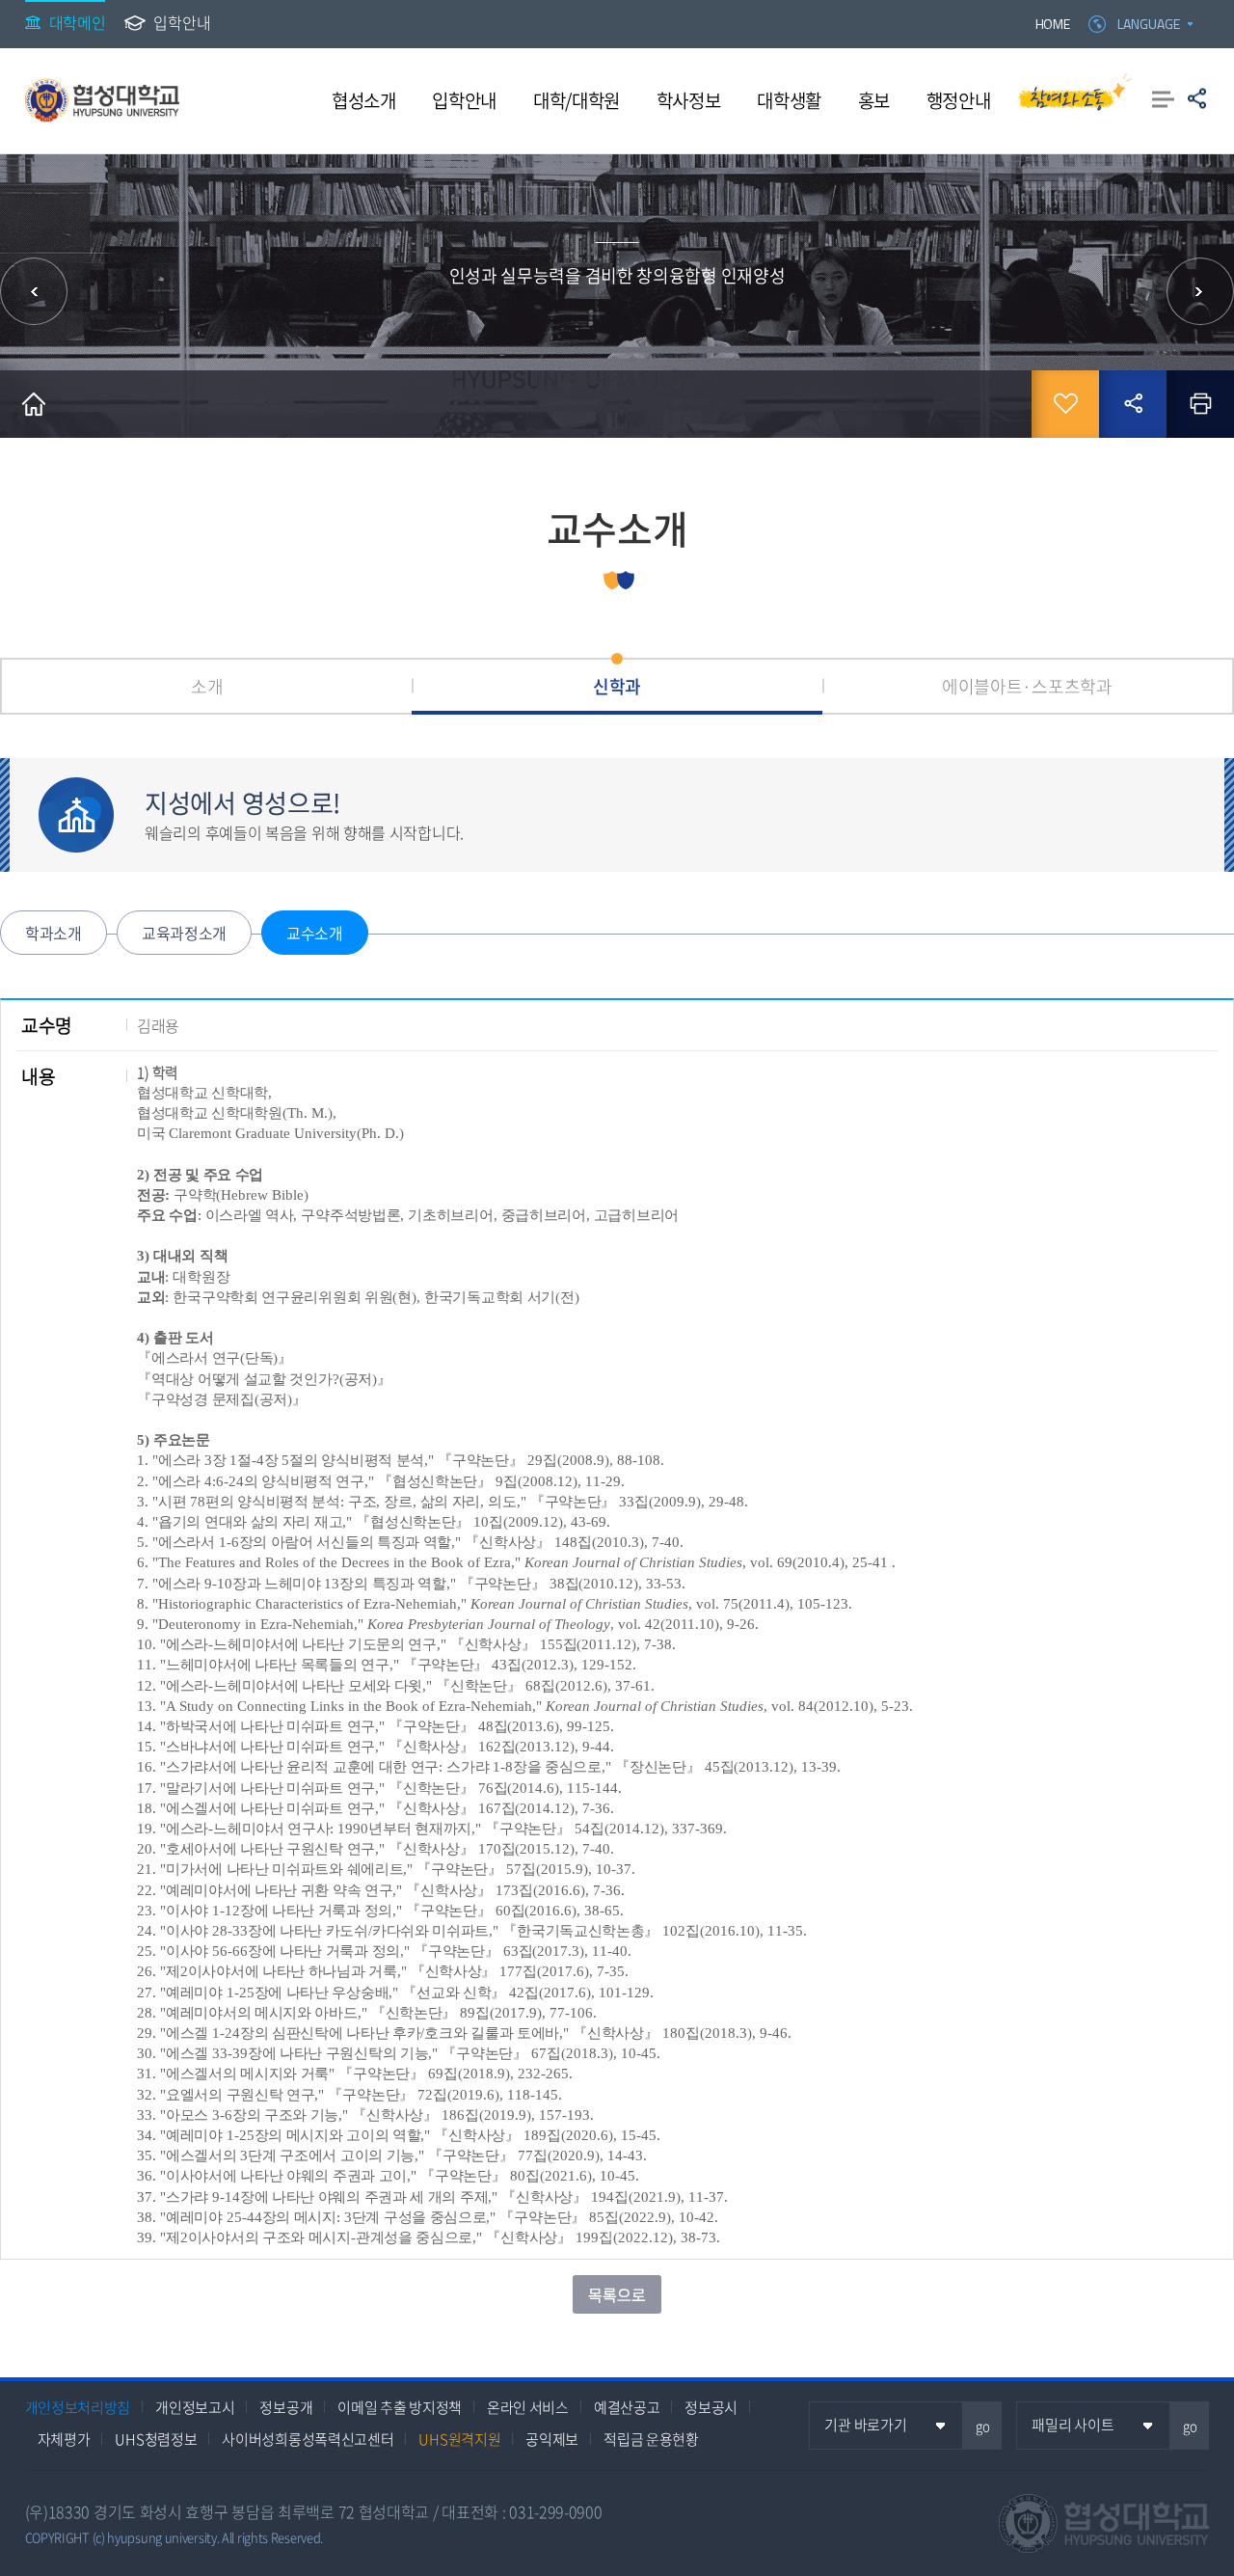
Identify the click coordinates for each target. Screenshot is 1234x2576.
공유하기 (1197, 98)
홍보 (874, 100)
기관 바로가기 (865, 2425)
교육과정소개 (184, 933)
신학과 (617, 686)
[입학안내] (1200, 291)
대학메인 (78, 22)
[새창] (1074, 100)
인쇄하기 (1200, 404)
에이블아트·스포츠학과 (1027, 686)
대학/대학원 (577, 100)
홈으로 (34, 404)
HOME (1053, 24)
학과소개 (54, 933)
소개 (207, 686)
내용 (38, 1076)
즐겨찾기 (1065, 404)
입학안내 (182, 22)
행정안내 (959, 100)
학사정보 (689, 100)
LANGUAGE (1149, 24)
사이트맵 (1163, 98)
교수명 (47, 1025)
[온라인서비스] (34, 291)
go (983, 2426)
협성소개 (364, 100)
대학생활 (789, 100)
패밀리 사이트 (1073, 2425)
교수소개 (315, 933)
